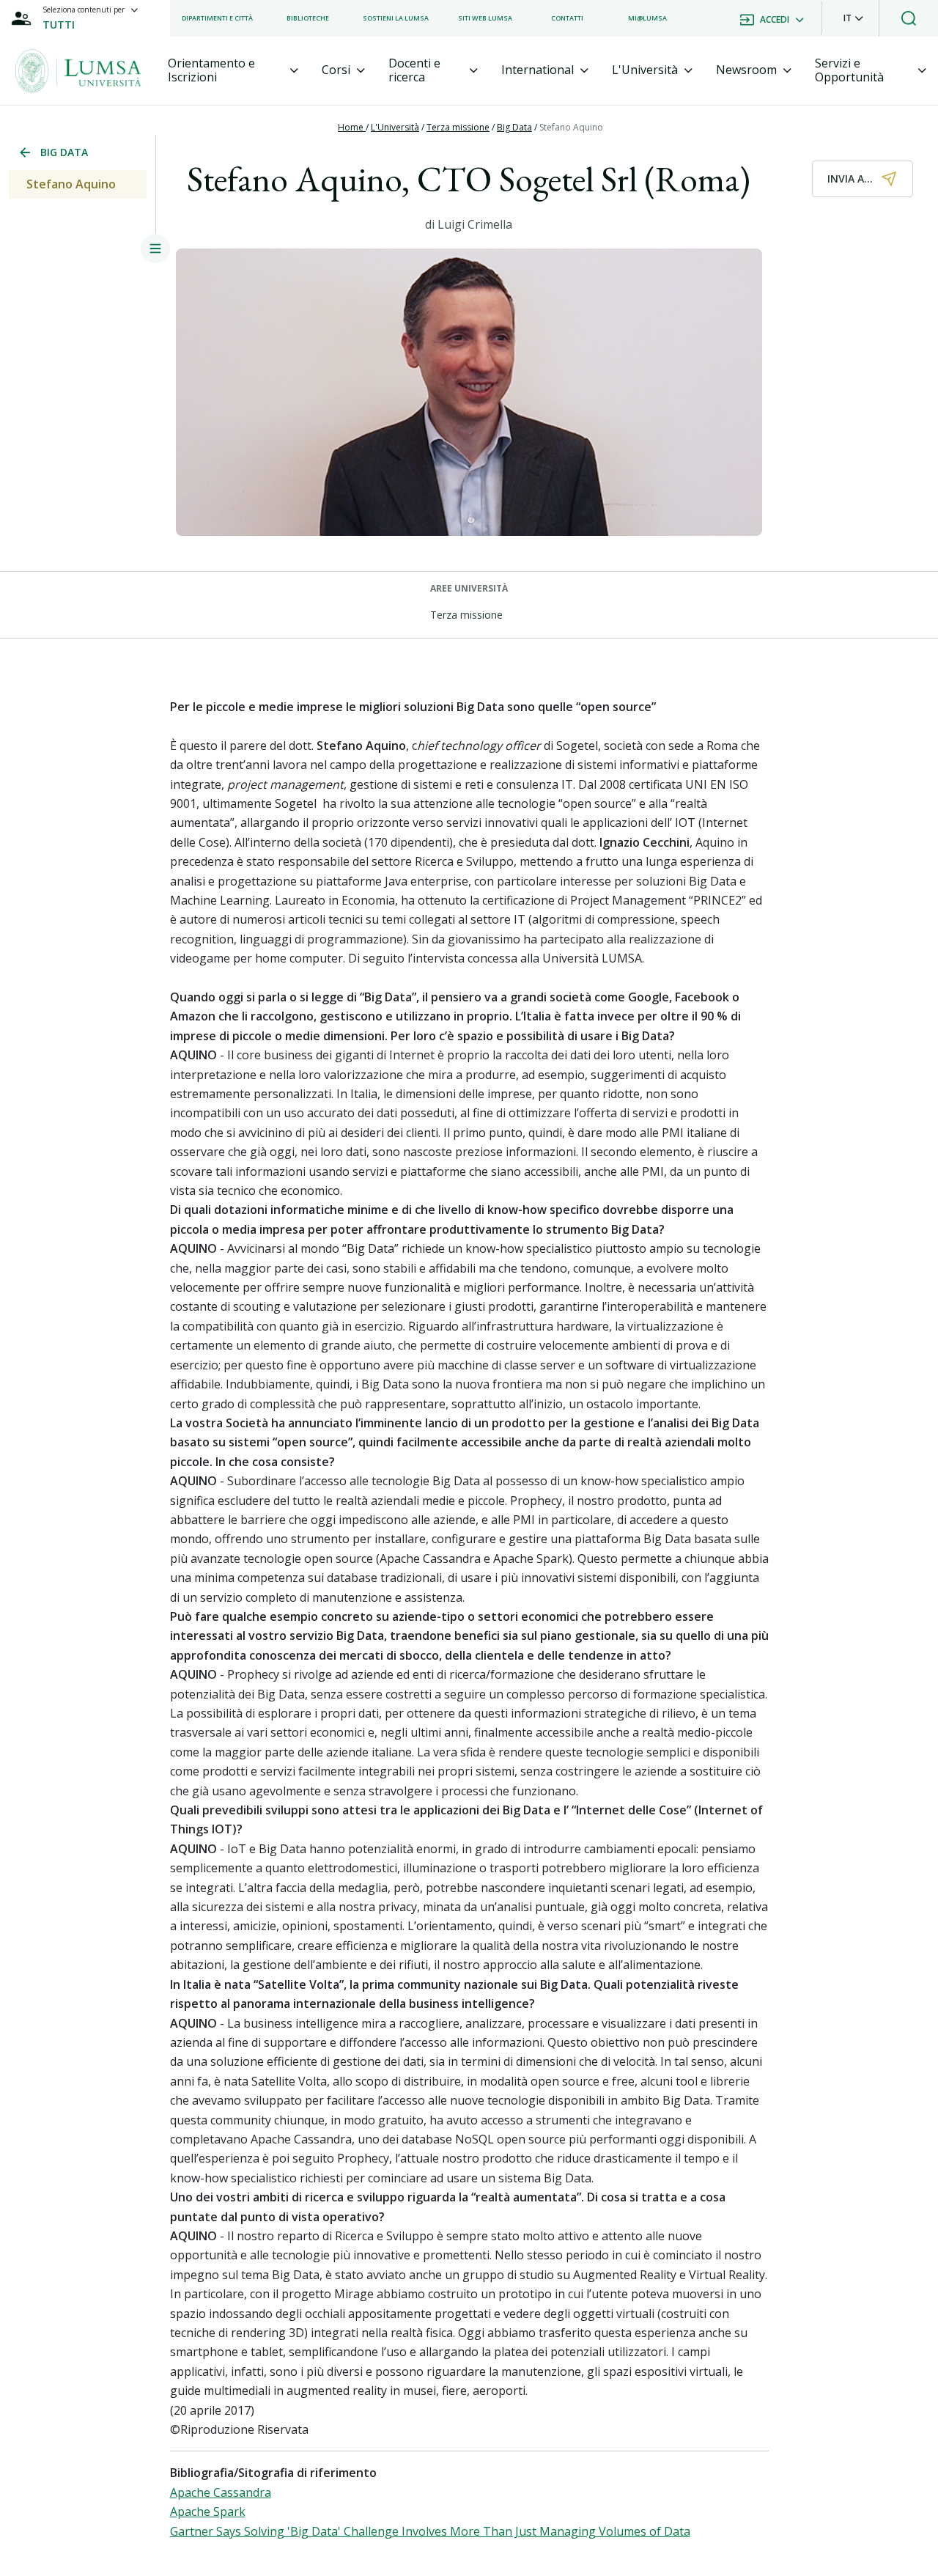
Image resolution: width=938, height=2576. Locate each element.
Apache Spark (208, 2511)
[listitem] (217, 18)
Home (352, 127)
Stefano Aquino (571, 127)
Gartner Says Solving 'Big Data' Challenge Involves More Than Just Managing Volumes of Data (430, 2531)
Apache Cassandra (221, 2492)
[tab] (233, 70)
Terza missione (458, 127)
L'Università (395, 127)
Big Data (514, 127)
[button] (853, 18)
